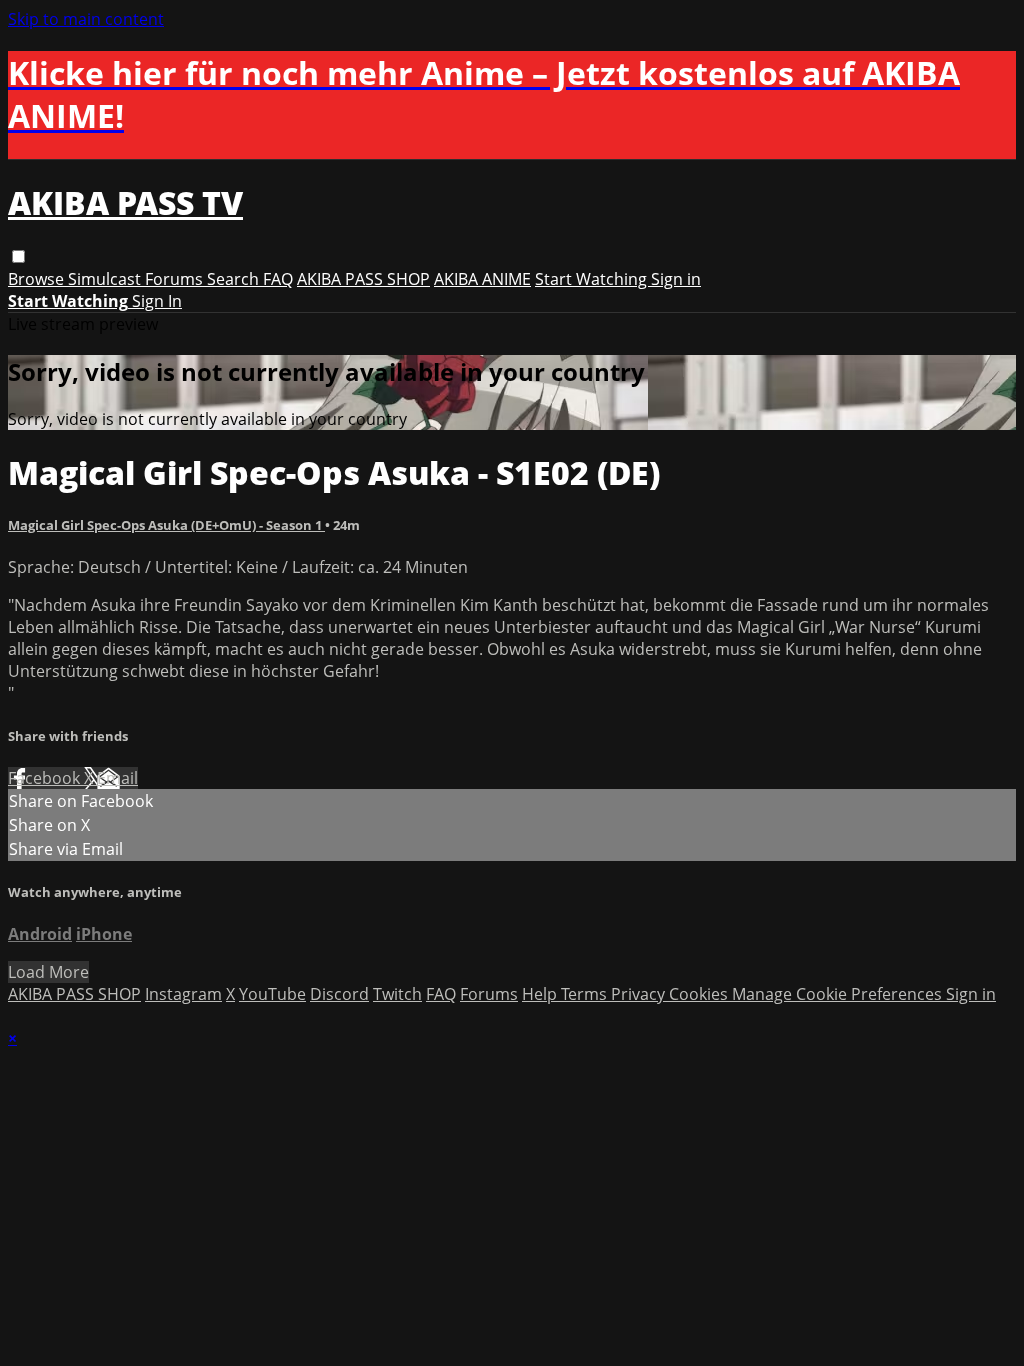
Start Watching (593, 279)
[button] (18, 256)
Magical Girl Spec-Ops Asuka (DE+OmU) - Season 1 (166, 525)
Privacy (640, 994)
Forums (176, 279)
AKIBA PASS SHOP (363, 279)
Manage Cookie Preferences (839, 994)
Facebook (46, 778)
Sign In (157, 301)
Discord (339, 994)
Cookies (700, 994)
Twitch (397, 994)
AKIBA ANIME (482, 279)
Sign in (676, 279)
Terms (586, 994)
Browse (38, 279)
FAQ (278, 279)
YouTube (272, 994)
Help (541, 994)
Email (117, 778)
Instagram (183, 994)
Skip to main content (86, 19)
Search (235, 279)
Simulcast (106, 279)
